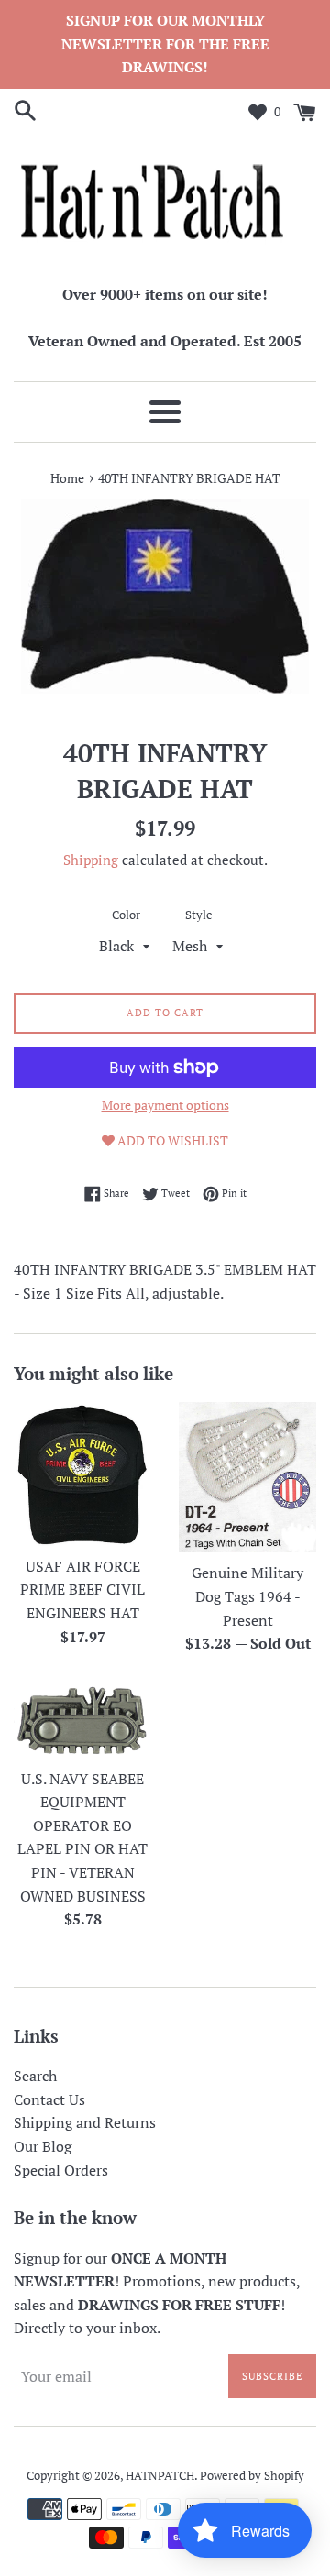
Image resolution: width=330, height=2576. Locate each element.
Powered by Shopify (252, 2476)
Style (199, 915)
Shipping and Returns (85, 2122)
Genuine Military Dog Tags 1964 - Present (247, 1596)
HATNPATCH (160, 2476)
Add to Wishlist (171, 1140)
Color (126, 915)
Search (35, 2076)
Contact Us (49, 2099)
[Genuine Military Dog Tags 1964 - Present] (247, 1477)
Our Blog (43, 2146)
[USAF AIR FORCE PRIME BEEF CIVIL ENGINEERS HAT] (82, 1474)
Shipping (91, 860)
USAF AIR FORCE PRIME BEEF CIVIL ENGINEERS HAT (82, 1589)
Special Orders (61, 2170)
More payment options (165, 1105)
